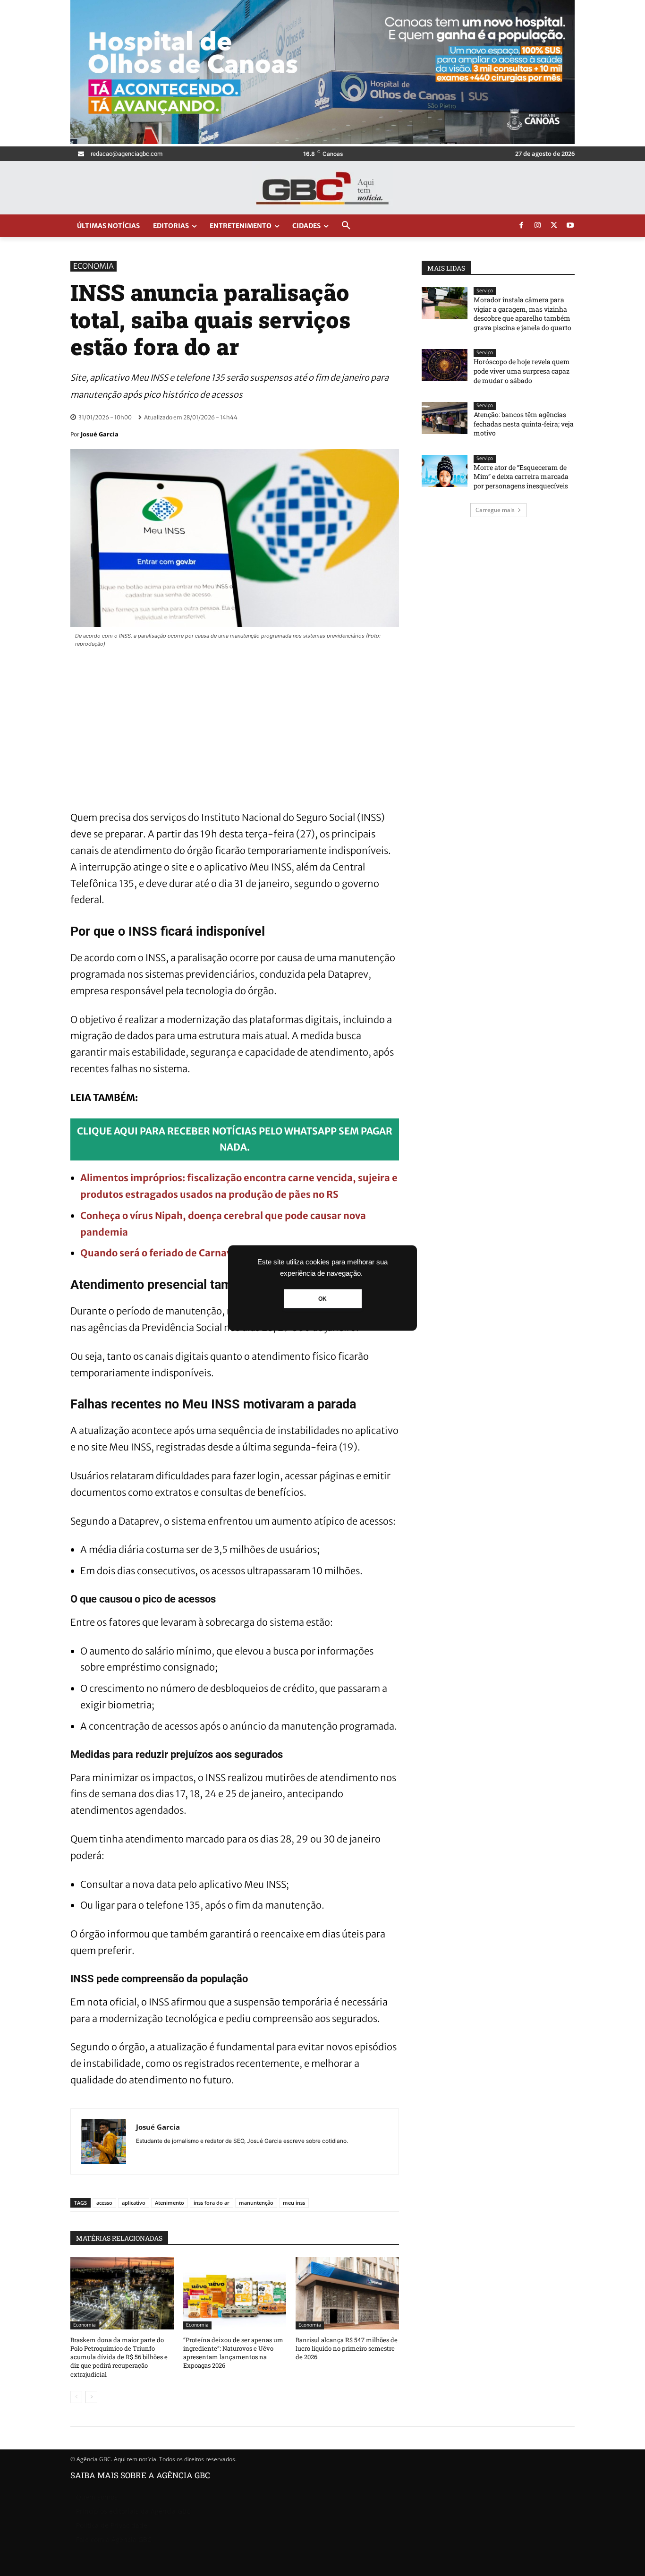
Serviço (485, 291)
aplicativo (134, 2203)
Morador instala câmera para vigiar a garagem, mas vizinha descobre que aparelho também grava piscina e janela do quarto (522, 314)
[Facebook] (521, 226)
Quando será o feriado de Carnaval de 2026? (183, 1253)
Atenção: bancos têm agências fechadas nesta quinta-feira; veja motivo (524, 424)
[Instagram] (538, 226)
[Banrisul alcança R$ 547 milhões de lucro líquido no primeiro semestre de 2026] (347, 2293)
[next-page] (91, 2397)
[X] (554, 226)
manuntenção (256, 2203)
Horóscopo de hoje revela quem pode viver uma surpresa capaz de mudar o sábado (522, 371)
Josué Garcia (100, 434)
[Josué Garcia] (103, 2141)
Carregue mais (495, 510)
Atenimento (170, 2203)
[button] (346, 226)
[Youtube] (570, 226)
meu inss (294, 2203)
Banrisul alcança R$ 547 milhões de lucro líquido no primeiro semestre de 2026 (347, 2348)
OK (322, 1299)
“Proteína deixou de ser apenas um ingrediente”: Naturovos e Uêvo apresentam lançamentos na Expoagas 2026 (233, 2353)
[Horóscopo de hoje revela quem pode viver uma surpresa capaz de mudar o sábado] (445, 365)
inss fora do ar (212, 2203)
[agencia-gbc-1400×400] (322, 141)
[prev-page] (76, 2397)
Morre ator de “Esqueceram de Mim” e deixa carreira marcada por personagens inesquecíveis (521, 477)
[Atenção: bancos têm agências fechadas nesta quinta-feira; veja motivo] (445, 418)
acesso (104, 2203)
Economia (93, 266)
